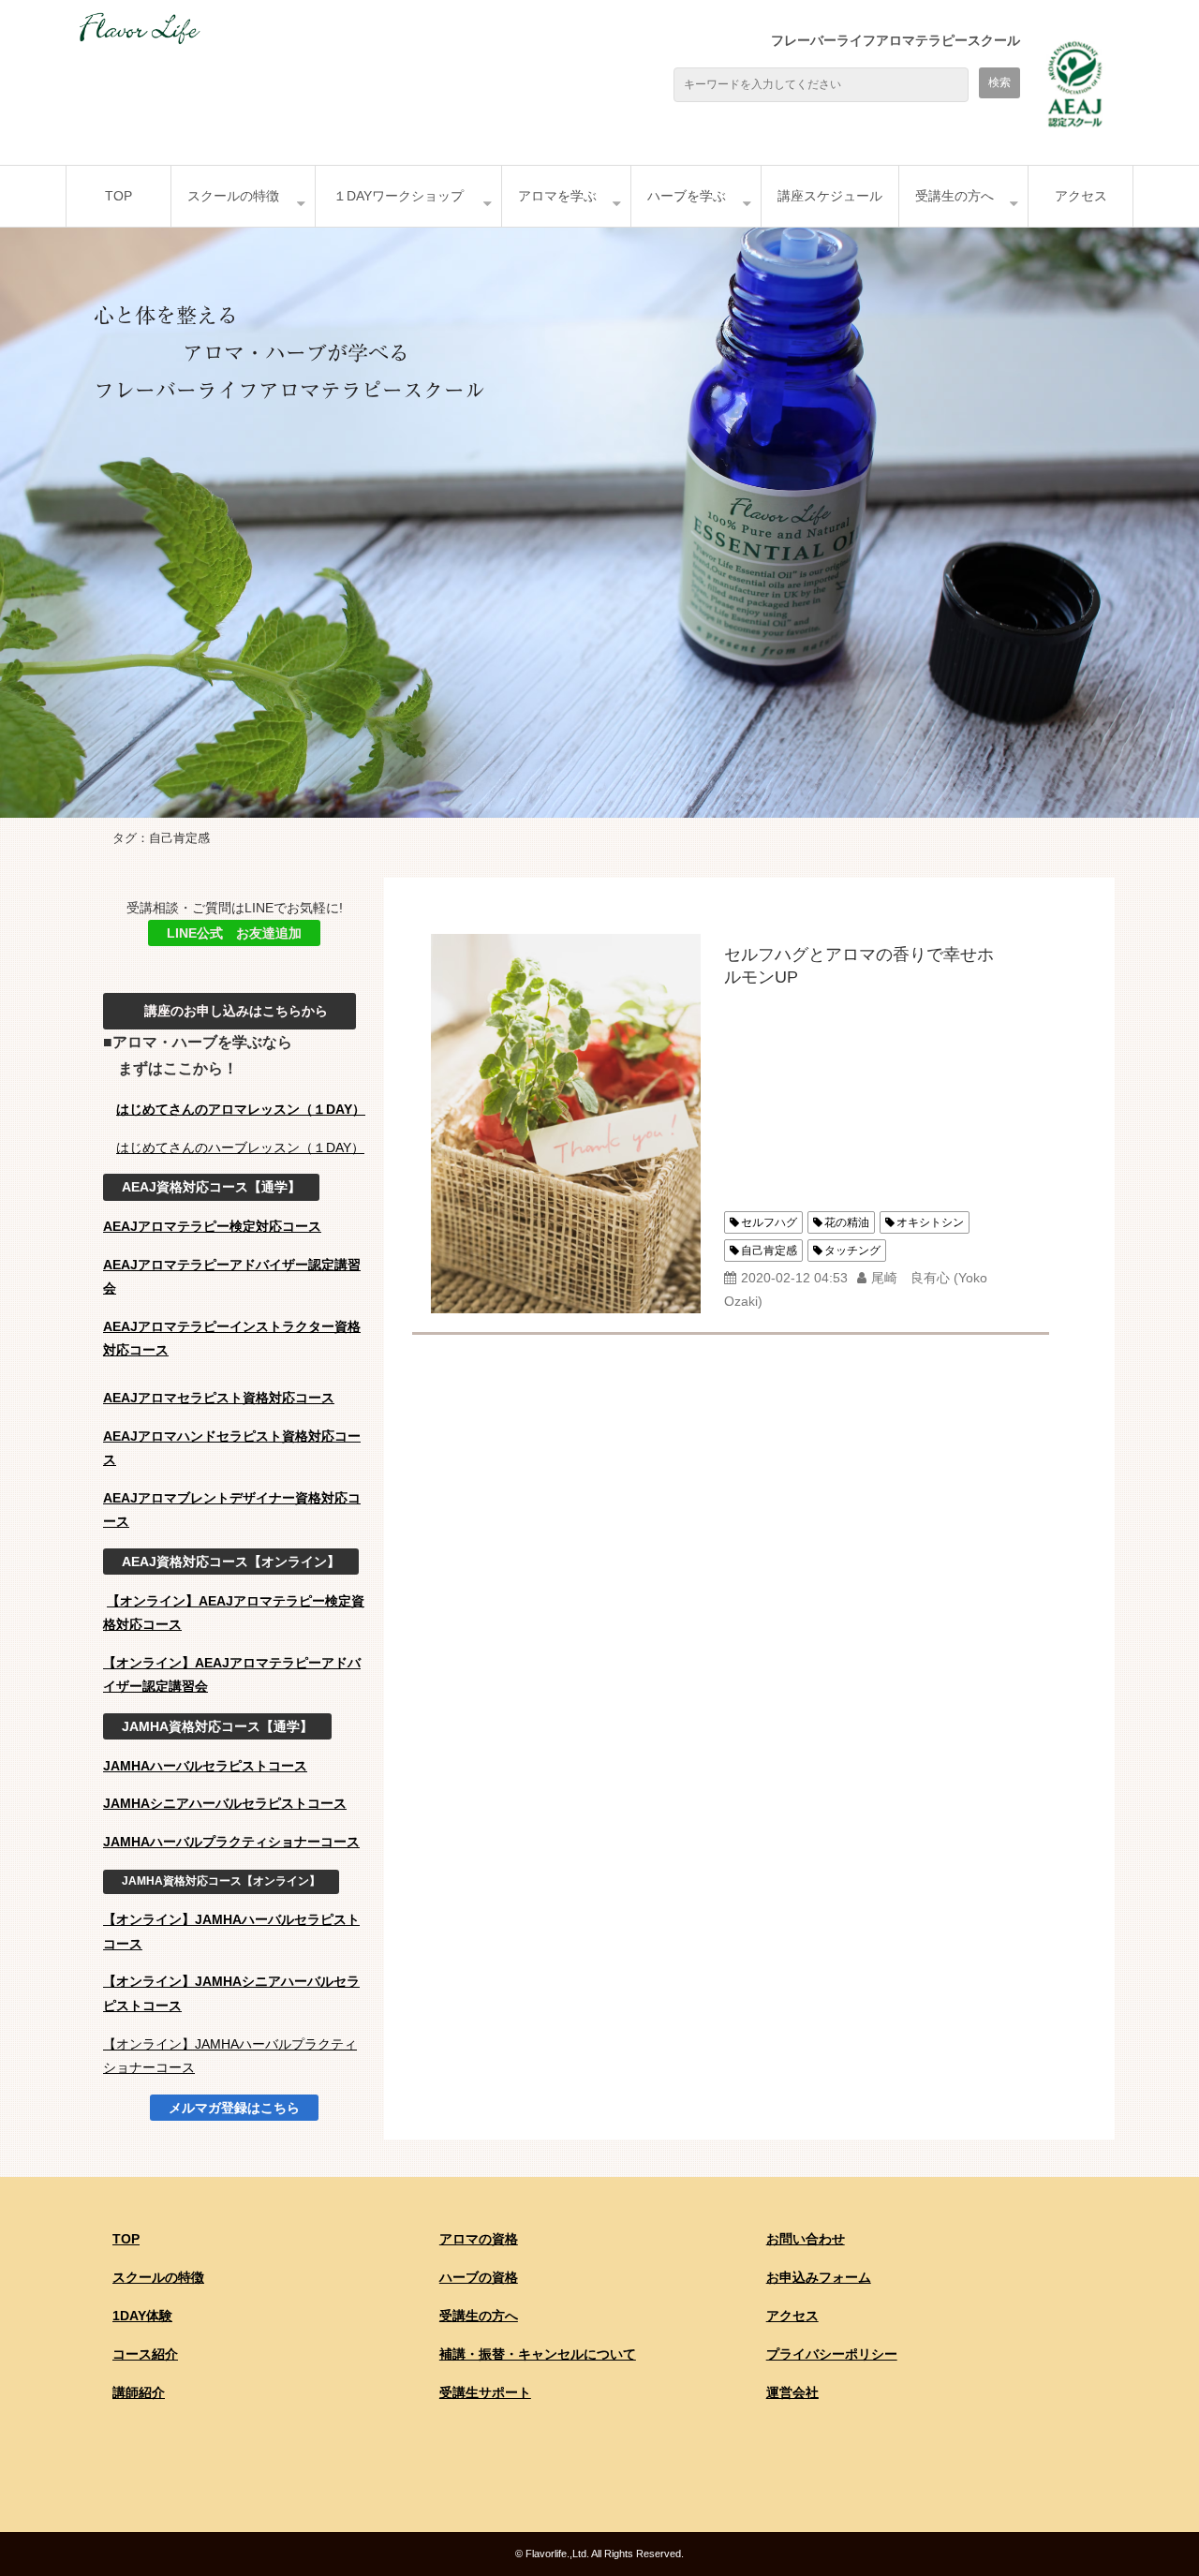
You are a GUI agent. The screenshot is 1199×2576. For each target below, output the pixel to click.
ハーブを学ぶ (687, 196)
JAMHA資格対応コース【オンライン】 (221, 1881)
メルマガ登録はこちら (234, 2108)
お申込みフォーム (819, 2277)
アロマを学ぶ (557, 196)
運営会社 (792, 2392)
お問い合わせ (806, 2239)
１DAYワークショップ (399, 196)
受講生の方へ (955, 196)
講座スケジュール (830, 196)
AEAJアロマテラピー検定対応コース (212, 1226)
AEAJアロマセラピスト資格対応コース (219, 1398)
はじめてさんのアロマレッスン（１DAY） (241, 1109)
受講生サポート (485, 2392)
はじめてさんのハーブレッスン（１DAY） (240, 1147)
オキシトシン (930, 1222)
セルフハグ (769, 1222)
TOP (118, 196)
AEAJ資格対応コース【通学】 (211, 1187)
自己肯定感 (769, 1251)
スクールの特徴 (233, 196)
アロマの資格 (479, 2239)
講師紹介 (139, 2392)
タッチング (852, 1251)
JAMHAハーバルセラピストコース (205, 1766)
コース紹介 (145, 2354)
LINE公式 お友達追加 (234, 933)
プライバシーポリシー (832, 2354)
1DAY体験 (142, 2316)
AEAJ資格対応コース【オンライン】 (231, 1562)
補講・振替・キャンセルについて (538, 2354)
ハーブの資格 (479, 2277)
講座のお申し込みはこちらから (229, 1011)
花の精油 (847, 1222)
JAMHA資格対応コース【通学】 (217, 1726)
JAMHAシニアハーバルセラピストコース (225, 1803)
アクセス (1081, 196)
